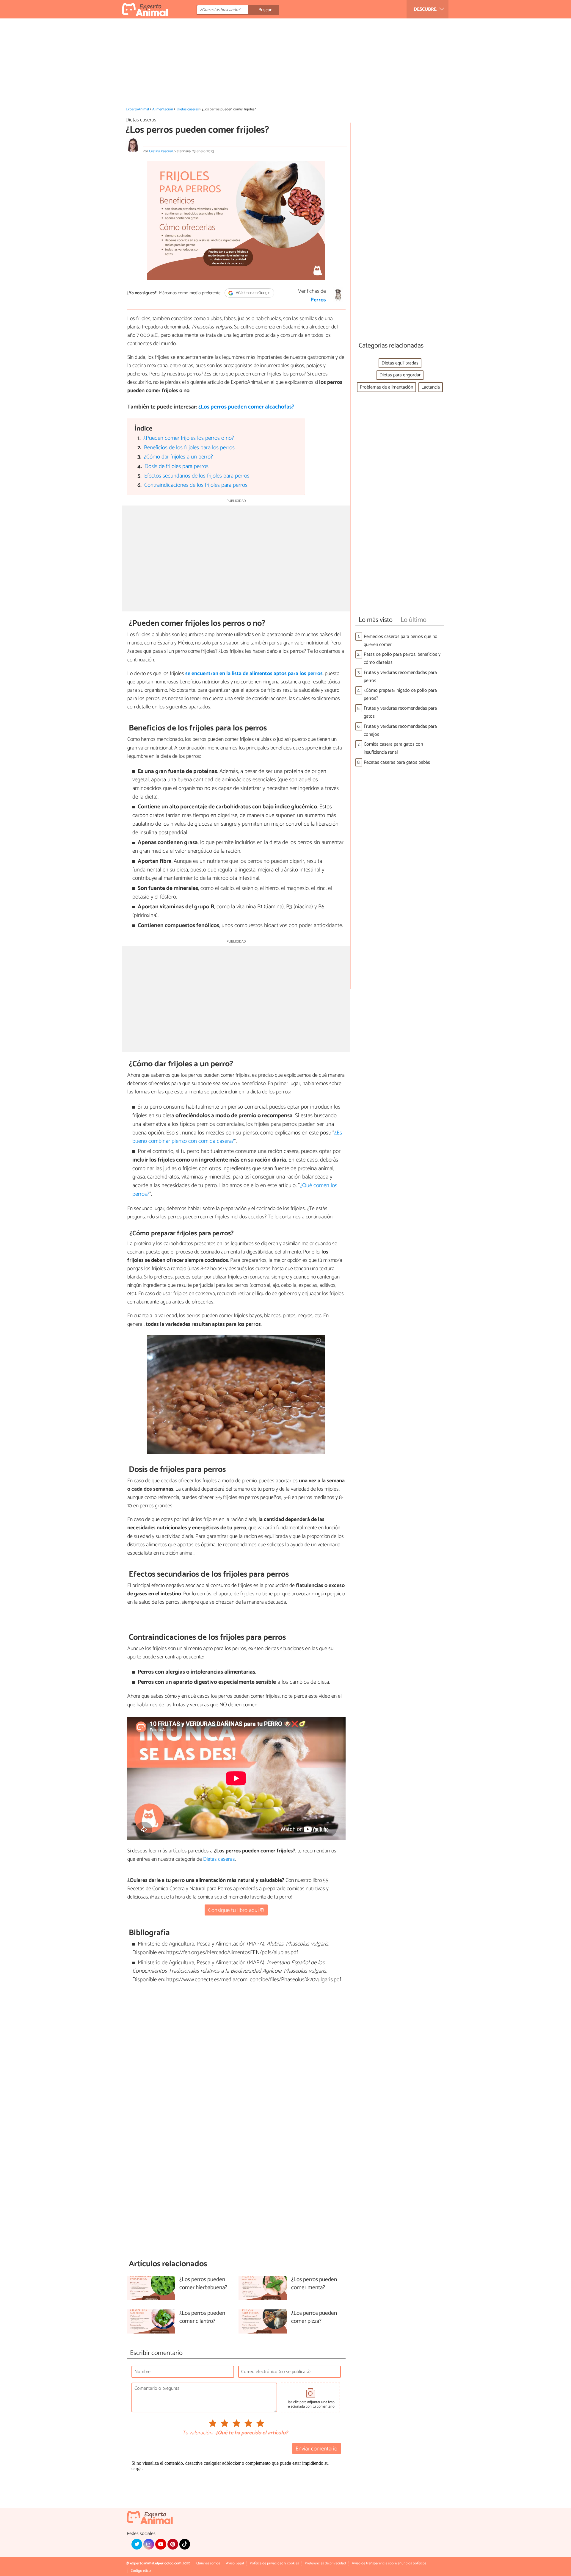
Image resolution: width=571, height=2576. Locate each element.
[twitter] (137, 2544)
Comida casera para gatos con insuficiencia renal (393, 748)
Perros (318, 300)
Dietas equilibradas (400, 363)
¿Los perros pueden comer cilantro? (202, 2317)
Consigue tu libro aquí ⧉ (236, 1910)
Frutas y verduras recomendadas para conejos (400, 730)
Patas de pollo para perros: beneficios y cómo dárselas (402, 658)
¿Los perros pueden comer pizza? (314, 2317)
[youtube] (161, 2544)
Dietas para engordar (400, 375)
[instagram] (149, 2544)
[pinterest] (173, 2544)
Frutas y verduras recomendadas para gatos (400, 712)
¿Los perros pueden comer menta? (314, 2284)
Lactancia (431, 387)
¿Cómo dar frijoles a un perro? (178, 457)
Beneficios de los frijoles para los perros (189, 448)
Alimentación (163, 109)
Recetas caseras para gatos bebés (397, 762)
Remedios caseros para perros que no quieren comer (401, 641)
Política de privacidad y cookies (274, 2563)
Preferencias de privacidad (325, 2563)
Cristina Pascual (161, 151)
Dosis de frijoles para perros (177, 466)
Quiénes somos (208, 2563)
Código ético (141, 2571)
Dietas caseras (188, 109)
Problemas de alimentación (386, 387)
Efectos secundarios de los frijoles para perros (197, 476)
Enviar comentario (316, 2449)
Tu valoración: (198, 2433)
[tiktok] (185, 2544)
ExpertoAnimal (137, 109)
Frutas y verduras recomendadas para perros (400, 677)
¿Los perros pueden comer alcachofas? (246, 407)
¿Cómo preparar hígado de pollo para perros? (400, 694)
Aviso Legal (235, 2563)
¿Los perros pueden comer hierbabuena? (203, 2284)
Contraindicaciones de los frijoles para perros (196, 485)
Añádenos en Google (253, 293)
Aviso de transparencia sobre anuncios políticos (389, 2563)
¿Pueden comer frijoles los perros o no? (189, 438)
